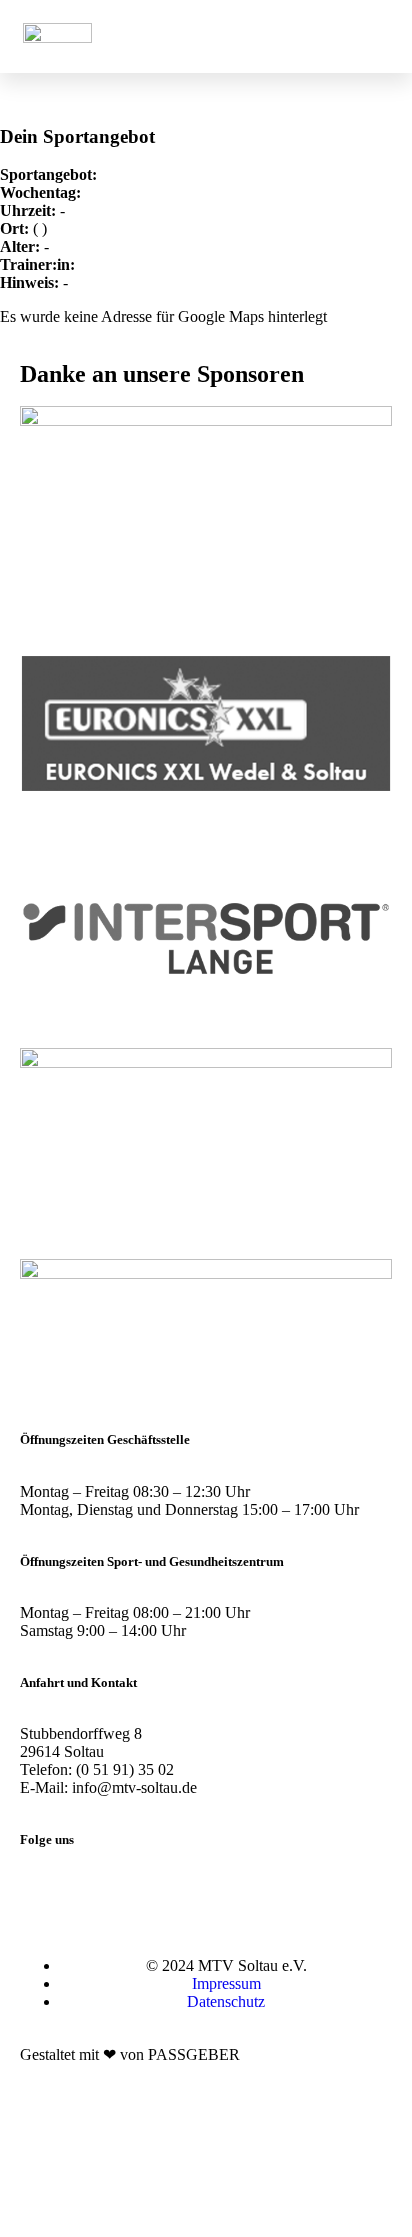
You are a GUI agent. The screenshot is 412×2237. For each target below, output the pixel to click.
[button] (346, 36)
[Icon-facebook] (99, 1892)
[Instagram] (45, 1892)
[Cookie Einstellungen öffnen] (150, 2227)
